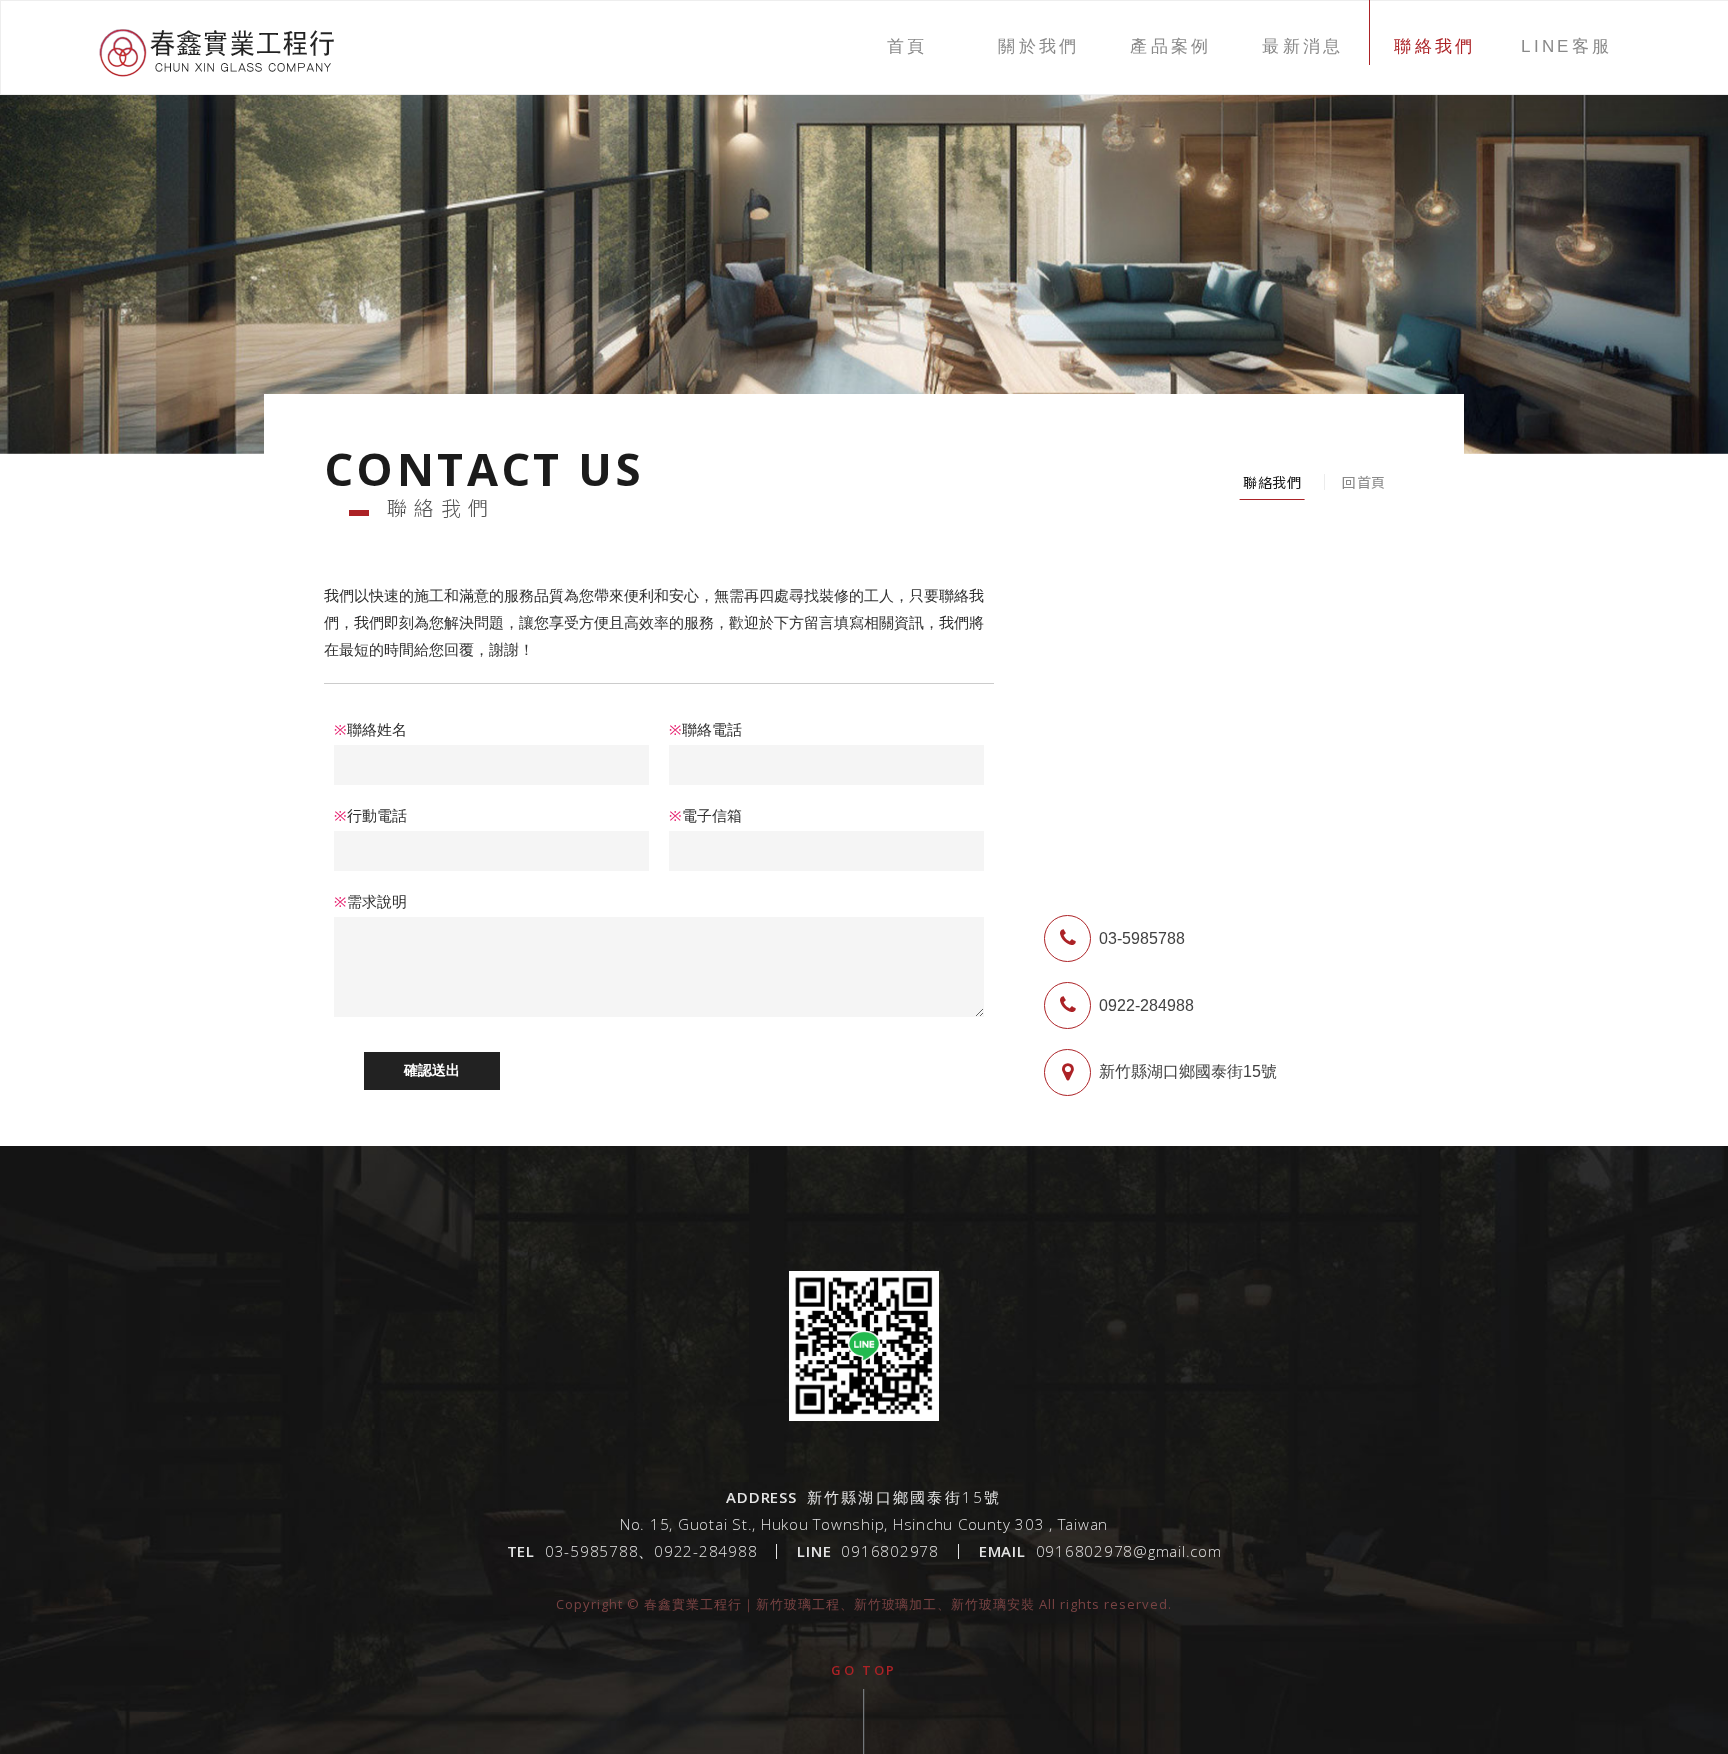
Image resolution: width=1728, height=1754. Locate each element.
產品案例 (1171, 46)
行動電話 (370, 815)
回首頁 (1364, 482)
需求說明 (370, 901)
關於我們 (1039, 46)
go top (864, 1670)
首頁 (907, 46)
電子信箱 (705, 815)
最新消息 (1303, 46)
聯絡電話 (705, 729)
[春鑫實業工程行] (218, 83)
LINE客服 (1566, 46)
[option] (864, 227)
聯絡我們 (1435, 46)
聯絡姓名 (370, 729)
